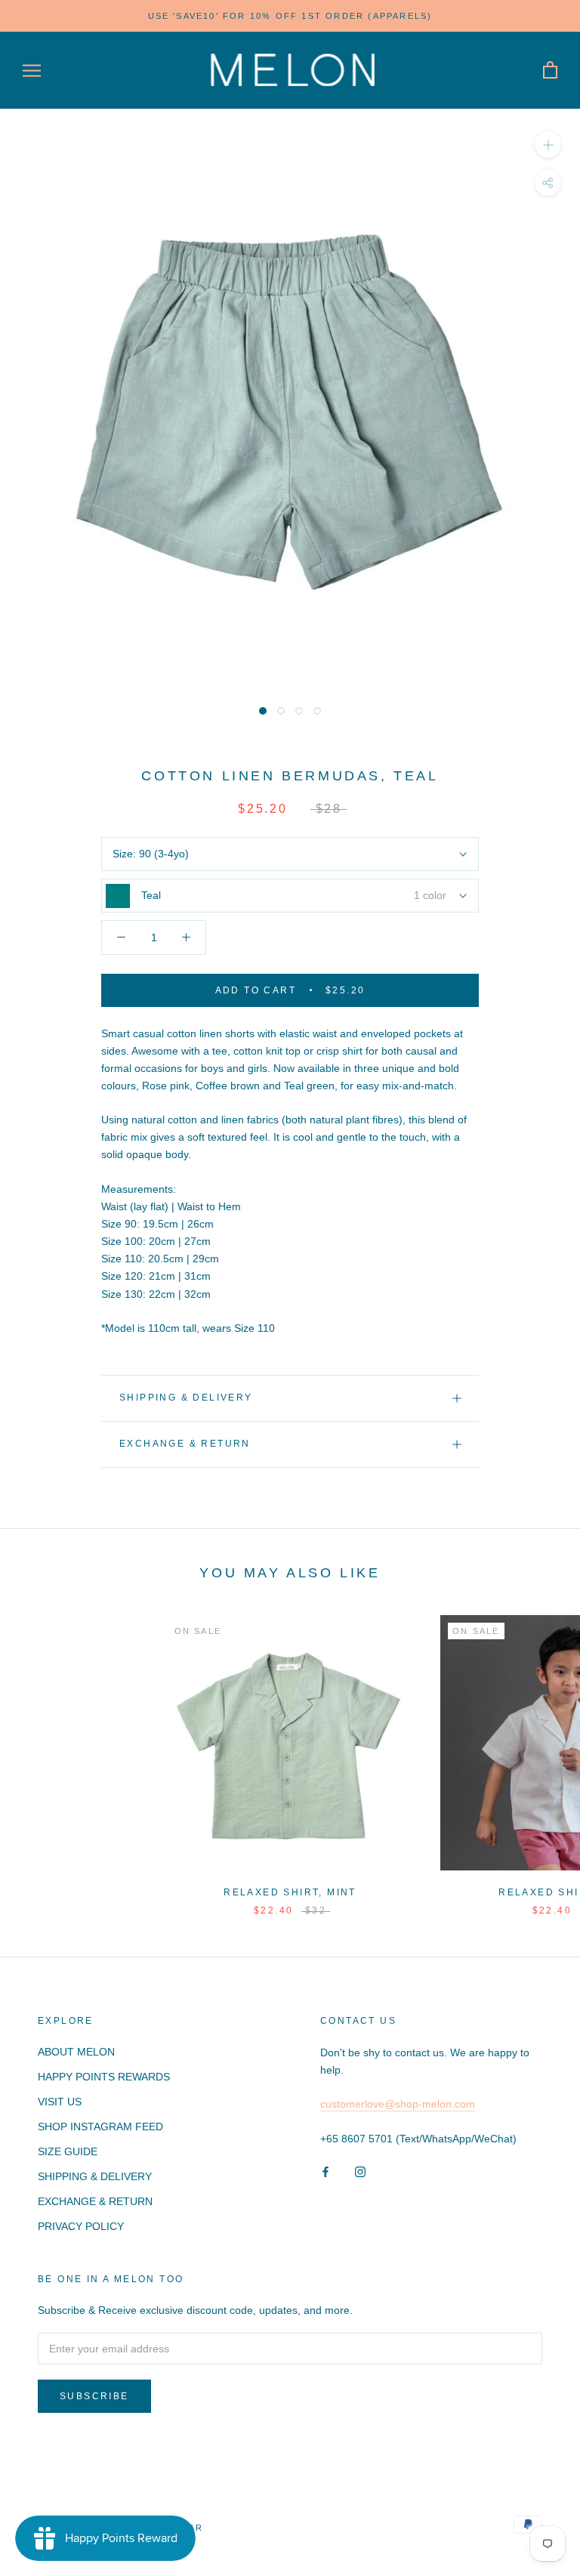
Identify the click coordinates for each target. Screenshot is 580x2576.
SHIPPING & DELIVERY (95, 2176)
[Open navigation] (32, 71)
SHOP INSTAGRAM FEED (100, 2127)
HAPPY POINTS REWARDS (104, 2077)
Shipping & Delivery (186, 1398)
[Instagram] (360, 2171)
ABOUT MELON (76, 2052)
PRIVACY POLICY (81, 2226)
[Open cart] (550, 71)
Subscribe (94, 2396)
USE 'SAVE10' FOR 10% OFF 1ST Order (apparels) (290, 16)
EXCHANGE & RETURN (95, 2201)
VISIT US (60, 2102)
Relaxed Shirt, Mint (290, 1892)
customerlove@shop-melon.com (398, 2104)
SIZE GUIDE (68, 2151)
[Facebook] (325, 2171)
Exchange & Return (185, 1444)
